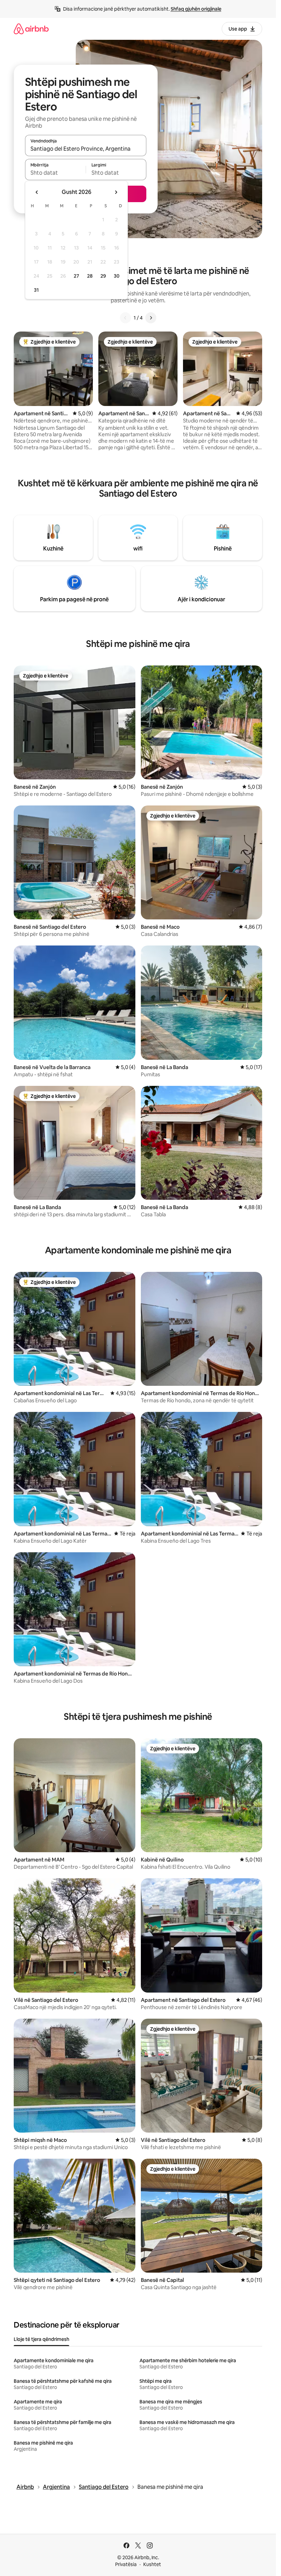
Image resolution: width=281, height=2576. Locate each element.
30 (117, 276)
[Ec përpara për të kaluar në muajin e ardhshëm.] (116, 192)
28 (90, 276)
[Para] (151, 318)
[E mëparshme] (125, 318)
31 (36, 290)
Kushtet (152, 2564)
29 (103, 276)
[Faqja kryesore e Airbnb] (31, 29)
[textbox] (55, 173)
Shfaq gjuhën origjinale (196, 9)
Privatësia (126, 2564)
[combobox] (86, 149)
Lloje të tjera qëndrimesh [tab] (41, 2339)
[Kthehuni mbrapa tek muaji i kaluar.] (37, 192)
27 (76, 276)
